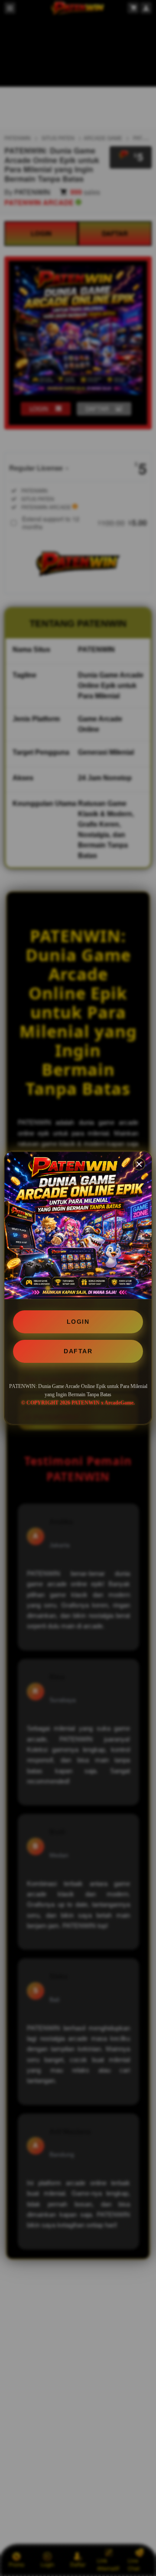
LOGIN (78, 1322)
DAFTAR (78, 1351)
